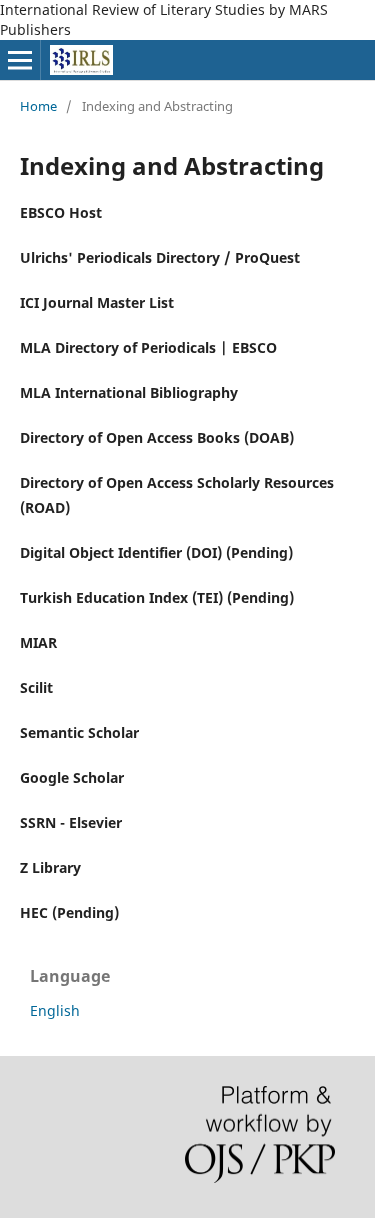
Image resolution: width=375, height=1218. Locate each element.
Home (38, 106)
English (55, 1010)
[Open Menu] (20, 60)
